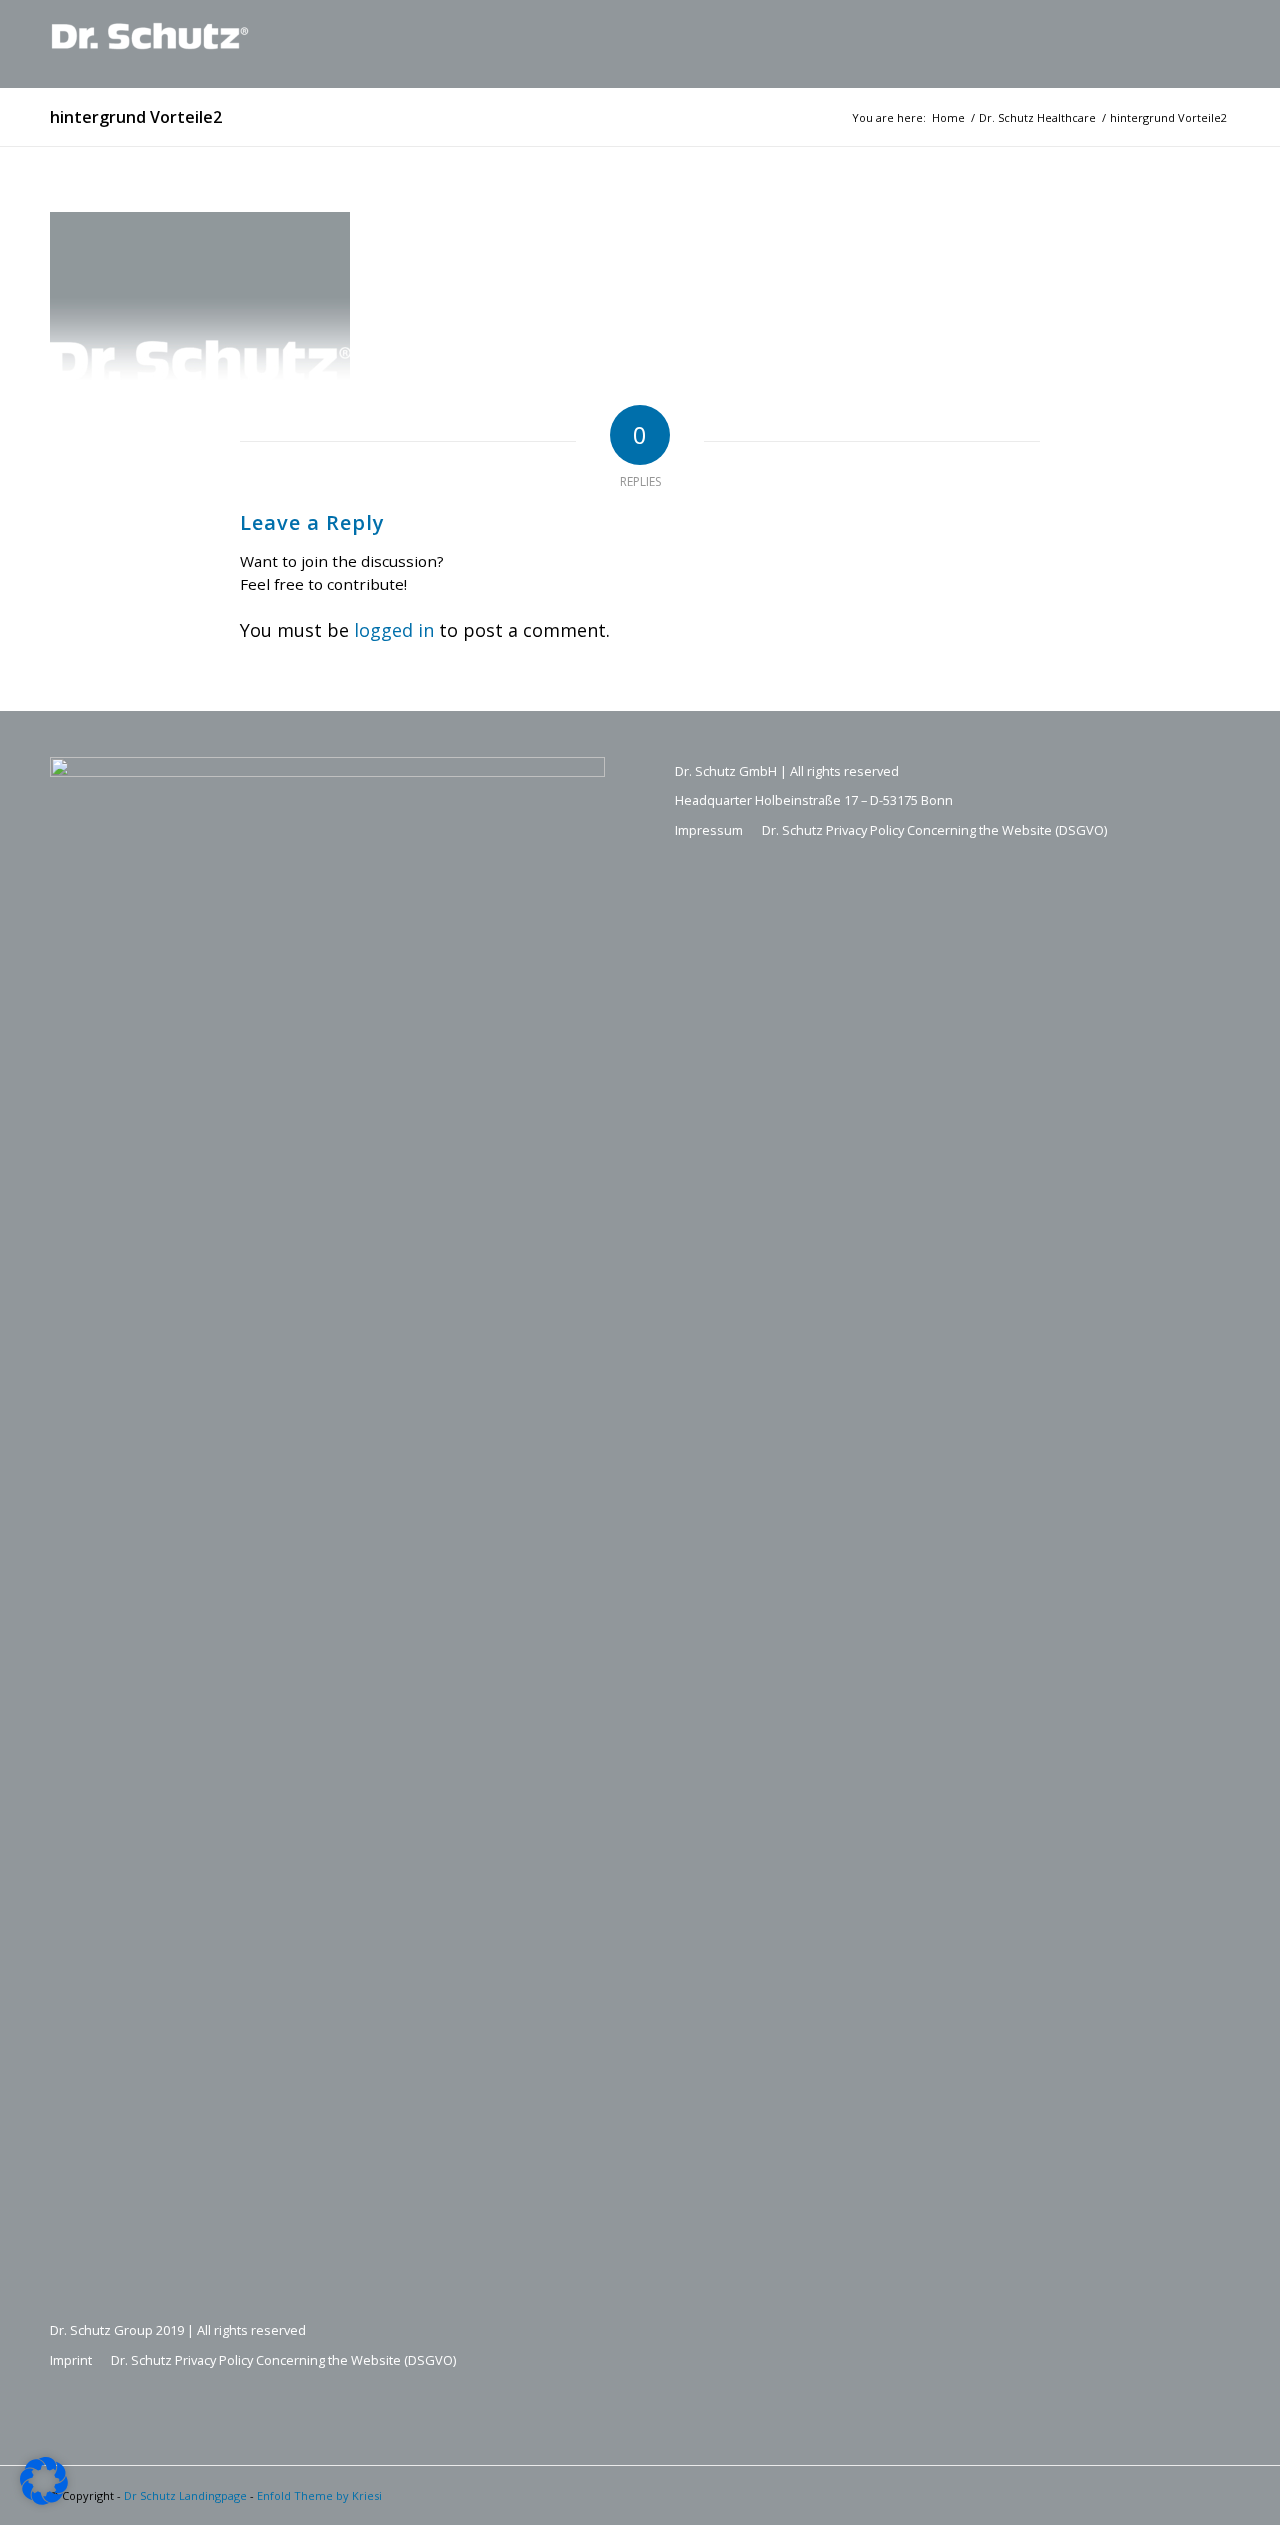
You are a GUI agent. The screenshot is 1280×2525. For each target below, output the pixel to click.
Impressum (709, 830)
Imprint (71, 2360)
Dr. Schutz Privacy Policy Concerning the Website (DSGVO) (283, 2360)
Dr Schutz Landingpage (185, 2495)
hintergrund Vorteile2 (136, 117)
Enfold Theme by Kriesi (319, 2495)
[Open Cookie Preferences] (44, 2498)
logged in (394, 630)
